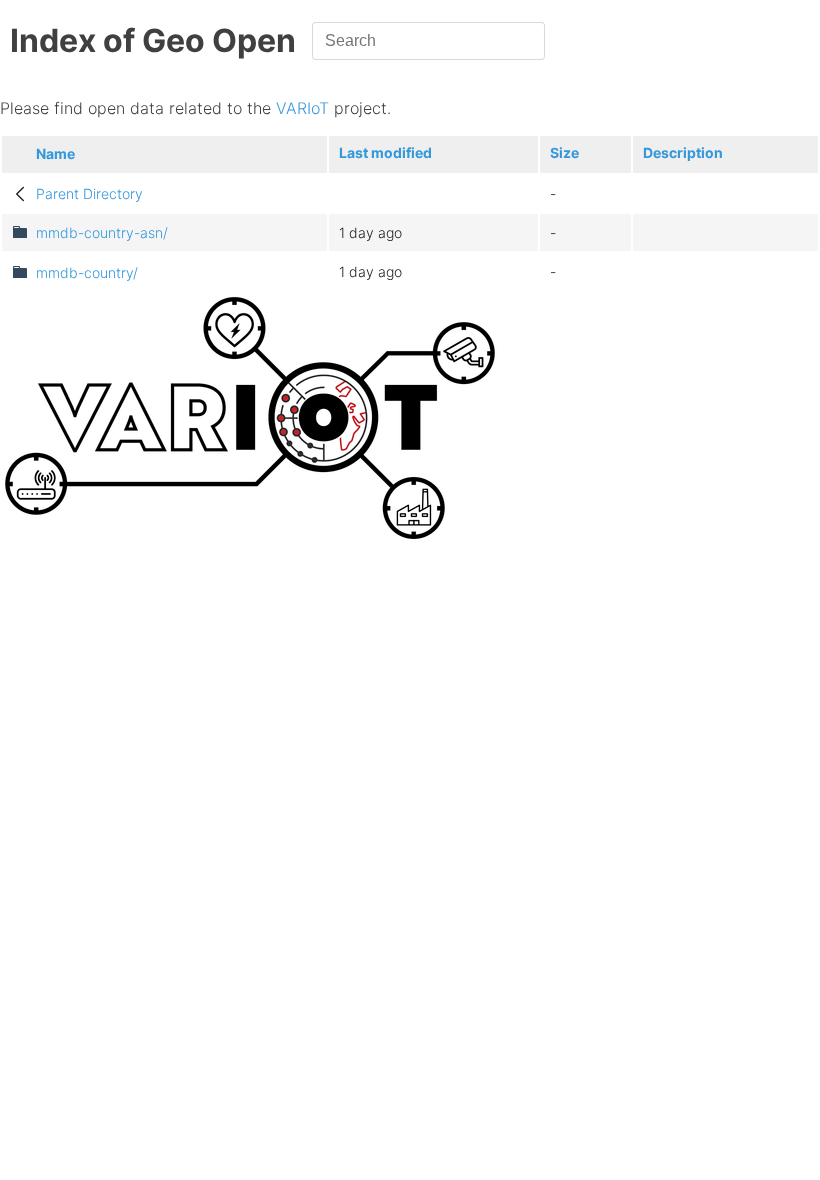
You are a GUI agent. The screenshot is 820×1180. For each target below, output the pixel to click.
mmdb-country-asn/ (102, 232)
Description (683, 152)
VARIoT (302, 108)
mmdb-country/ (87, 272)
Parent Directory (89, 193)
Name (55, 153)
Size (564, 152)
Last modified (385, 152)
